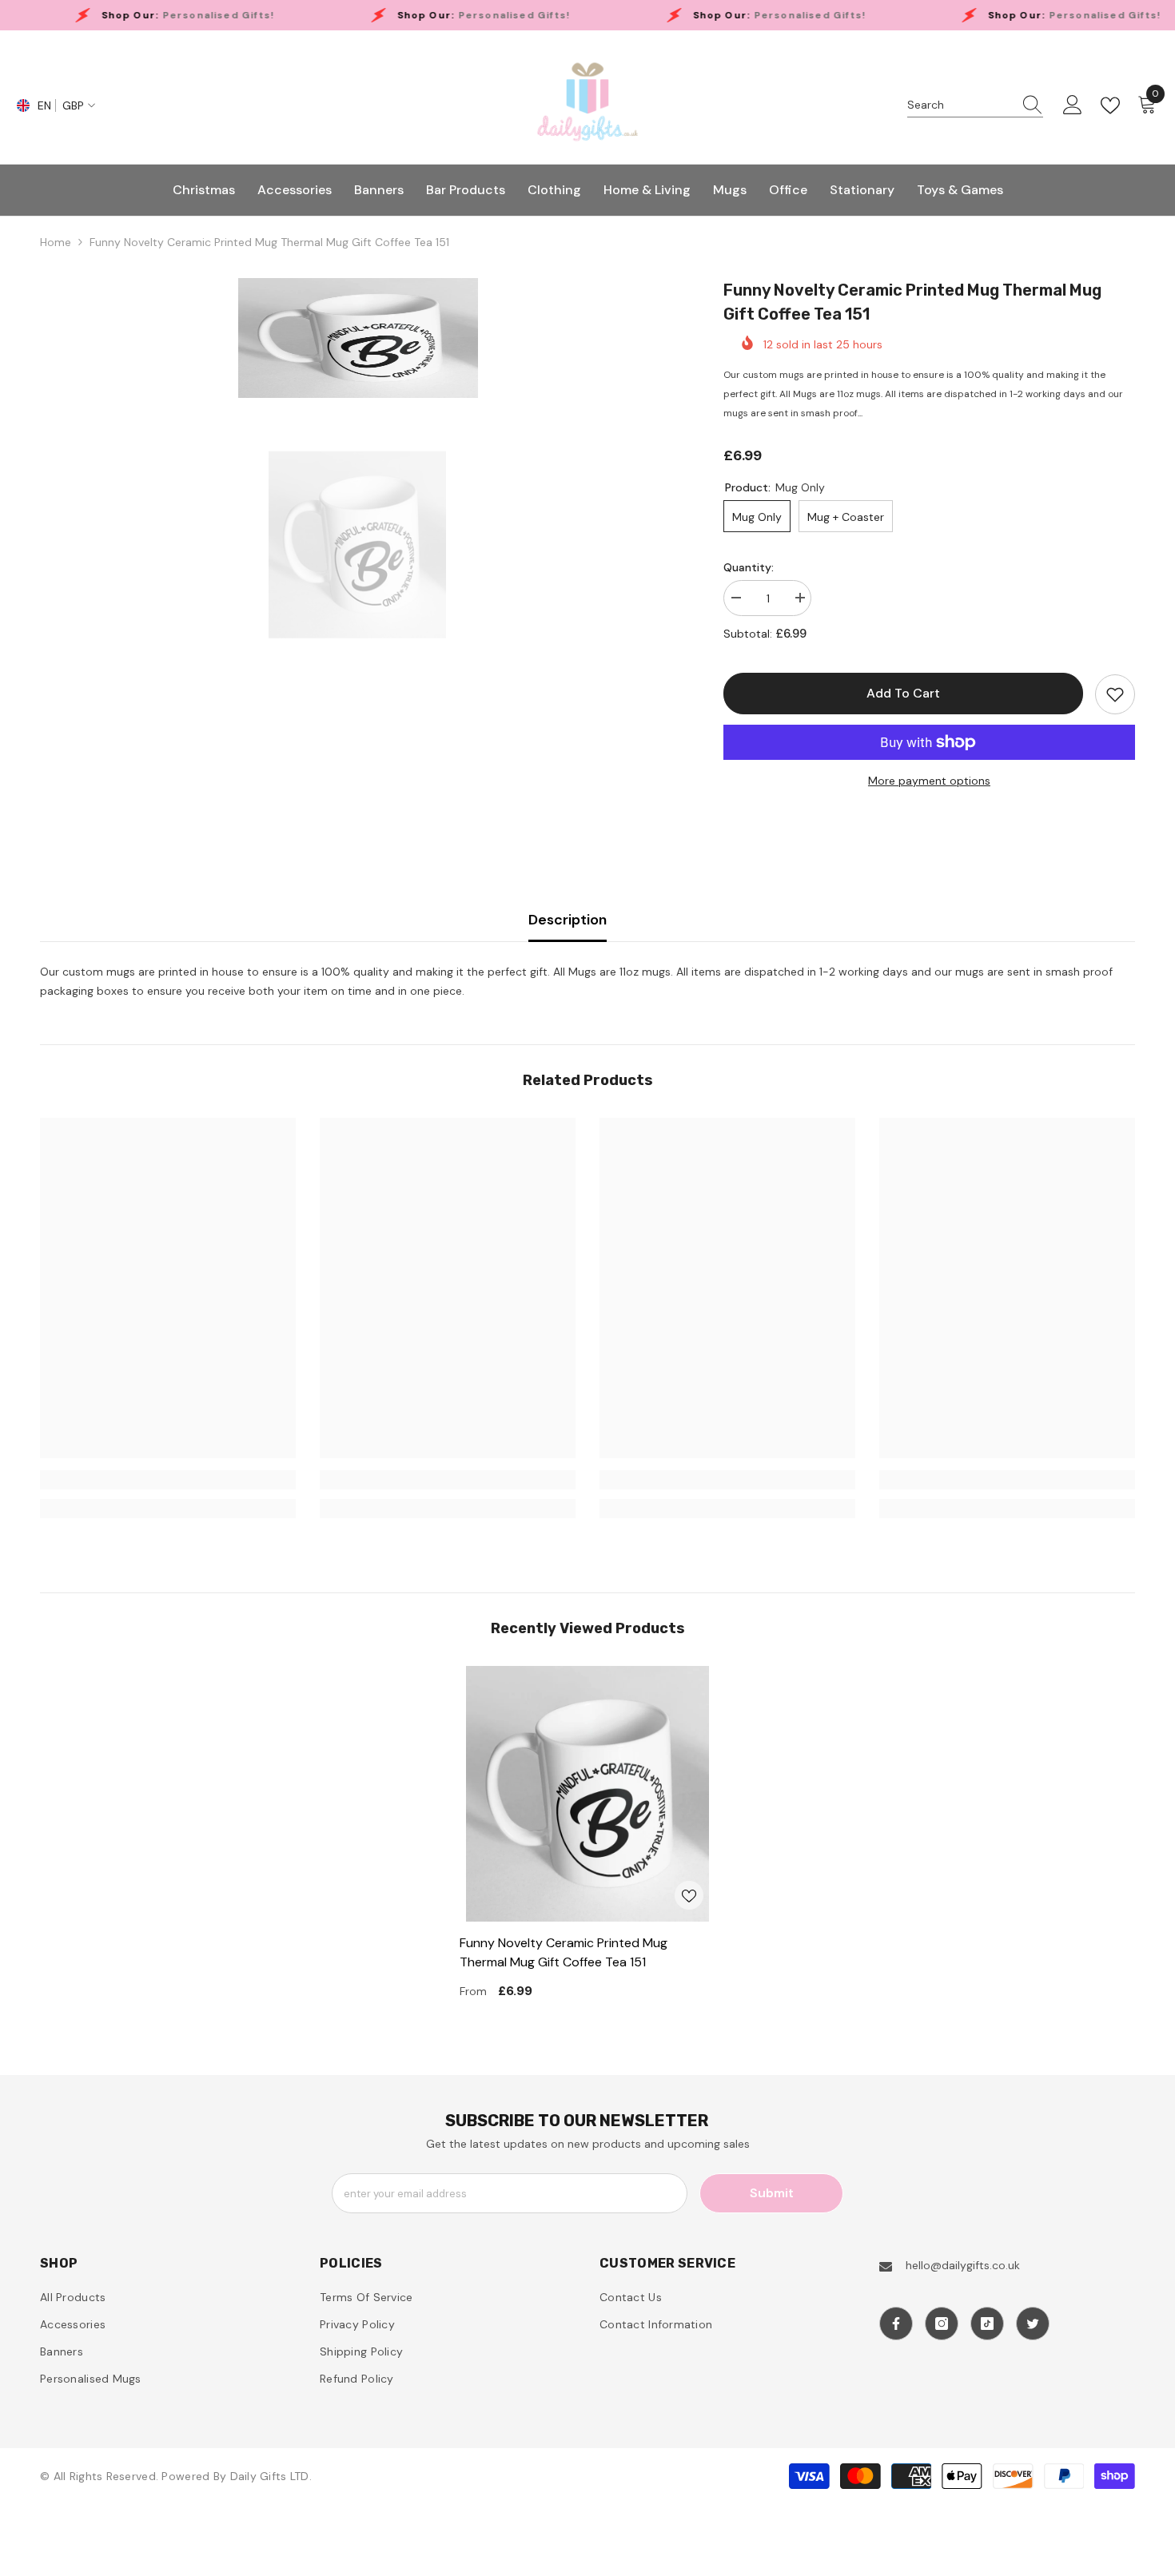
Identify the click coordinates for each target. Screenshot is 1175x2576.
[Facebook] (896, 2324)
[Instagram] (942, 2324)
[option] (358, 338)
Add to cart (903, 693)
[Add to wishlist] (1115, 694)
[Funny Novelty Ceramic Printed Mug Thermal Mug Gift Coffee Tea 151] (587, 1794)
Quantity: (749, 567)
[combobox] (960, 105)
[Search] (975, 105)
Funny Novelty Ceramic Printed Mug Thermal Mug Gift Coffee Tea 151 (564, 1952)
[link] (168, 1480)
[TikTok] (987, 2324)
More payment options (929, 781)
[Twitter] (1033, 2324)
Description (568, 920)
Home (56, 242)
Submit (772, 2193)
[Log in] (1073, 105)
